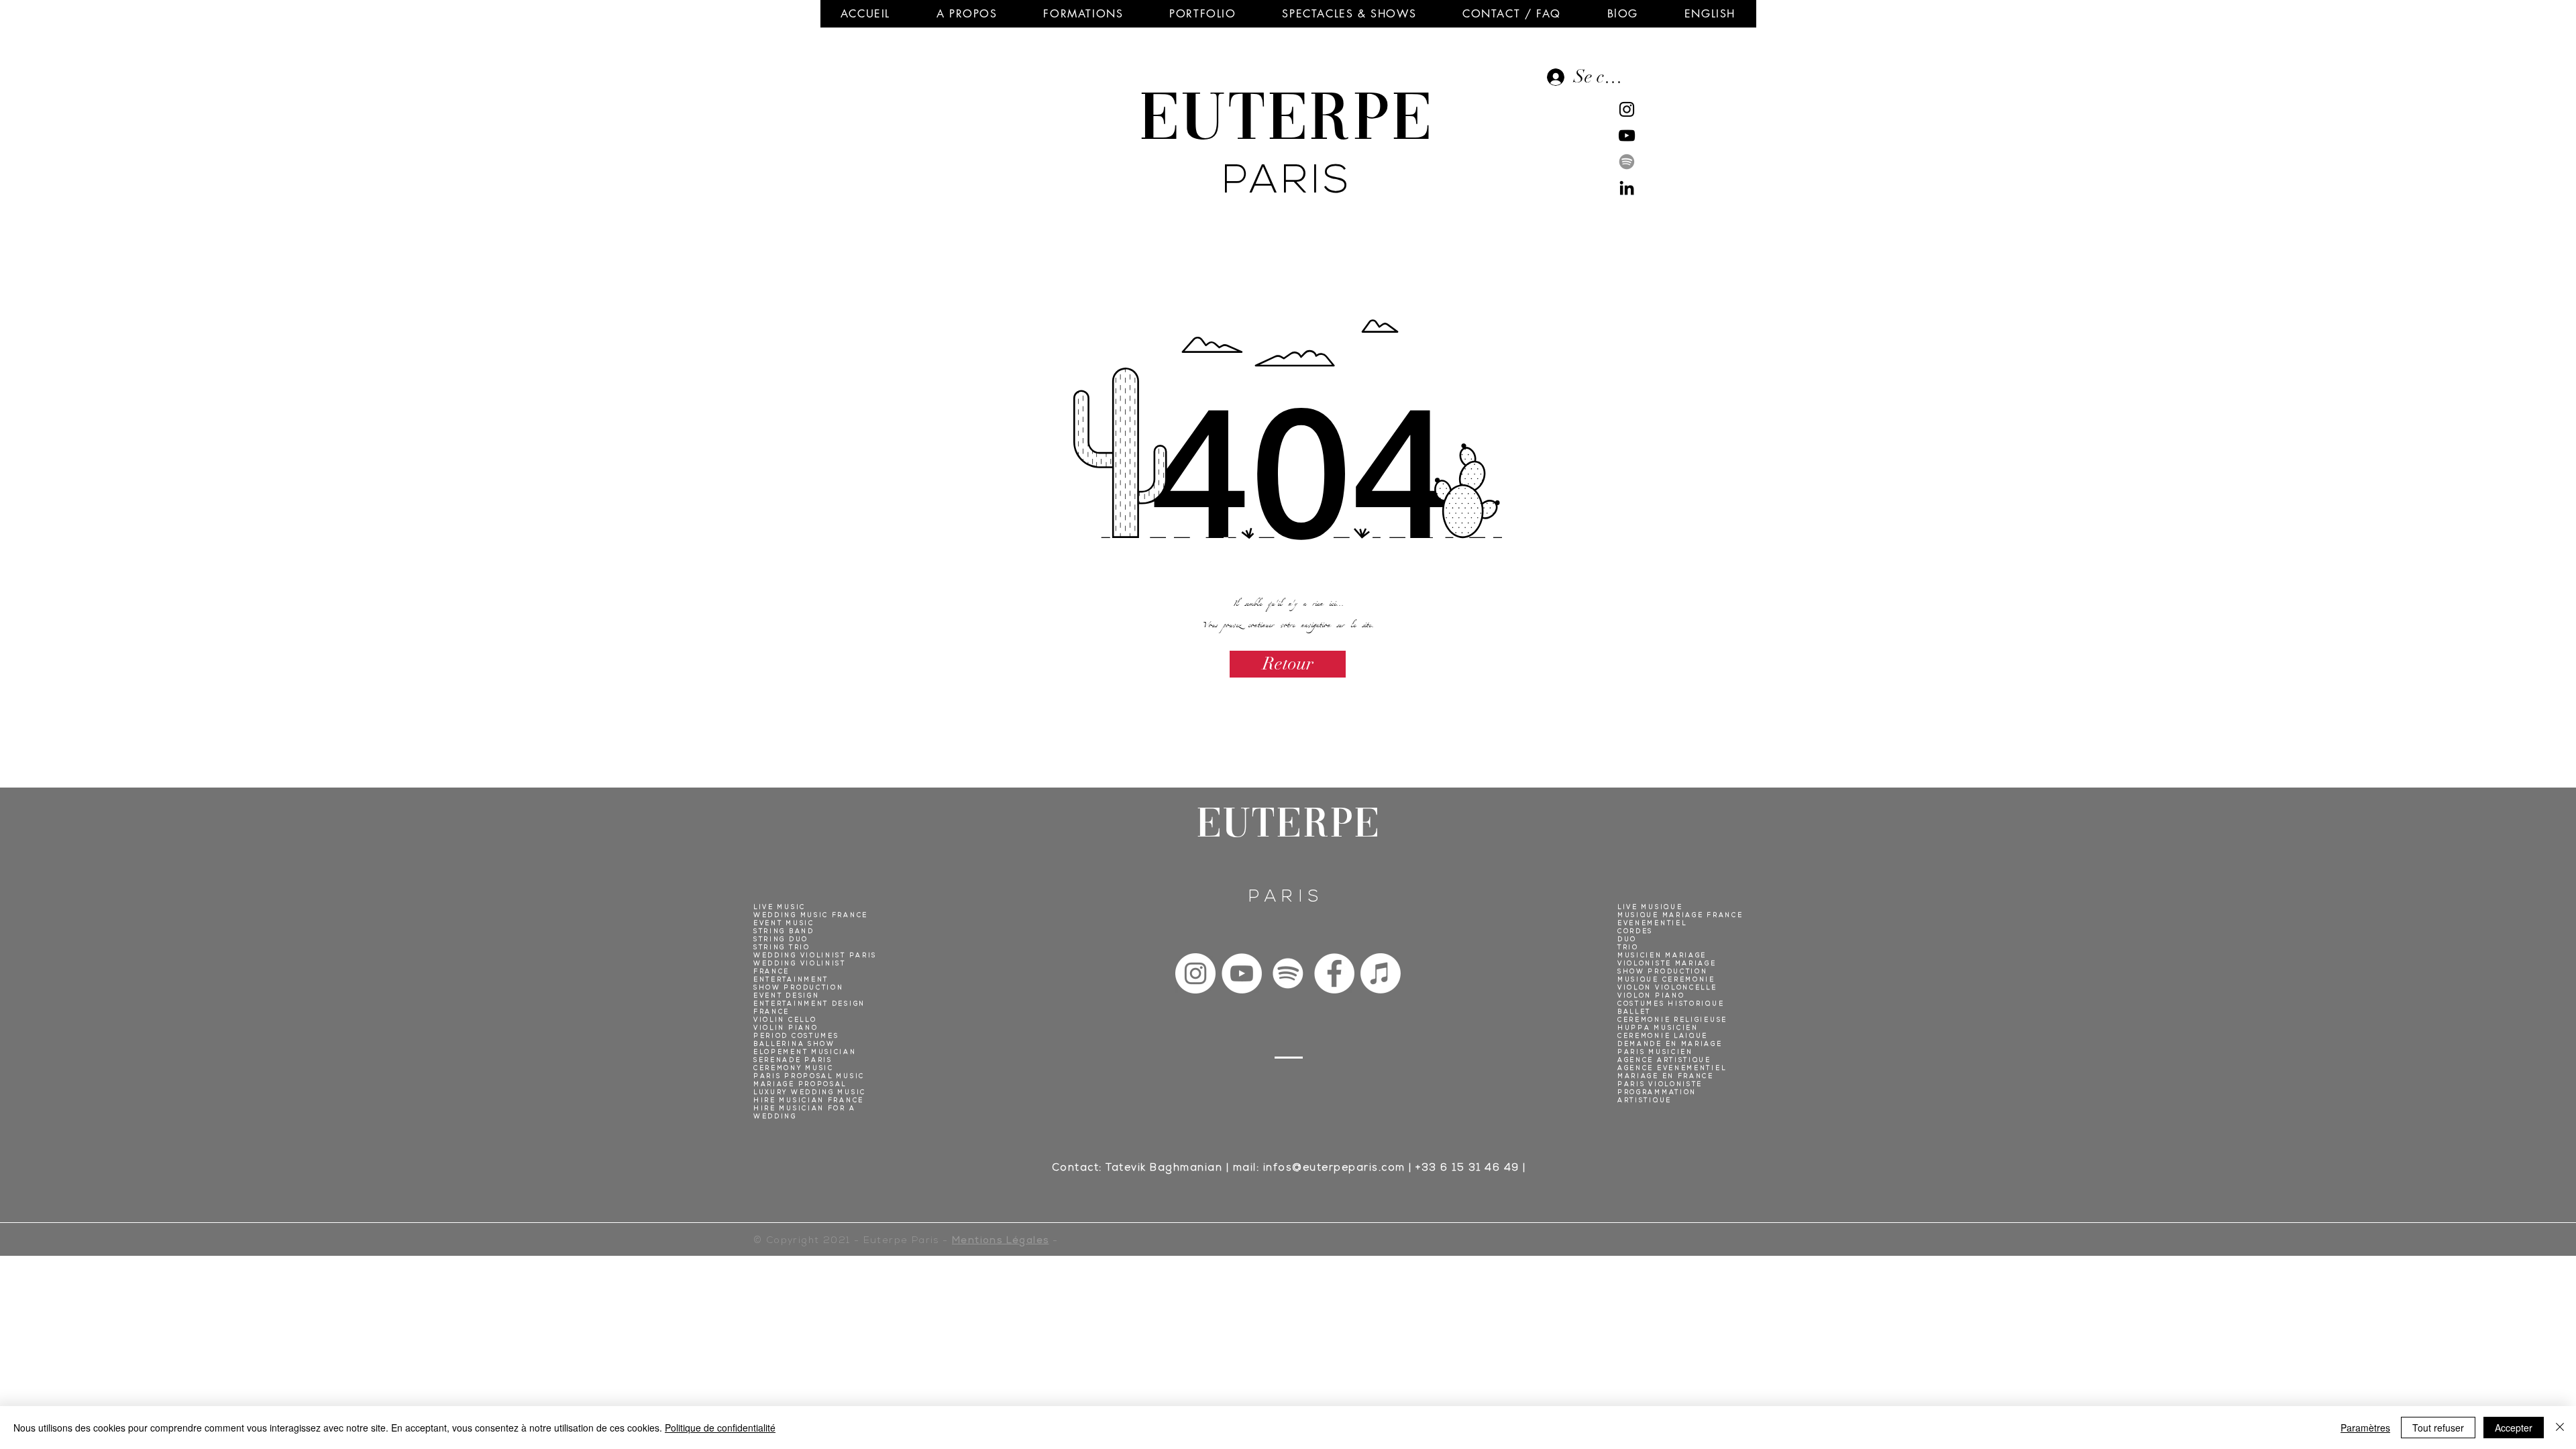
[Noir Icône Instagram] (1627, 109)
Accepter (2514, 1428)
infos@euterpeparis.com (1334, 1169)
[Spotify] (1627, 162)
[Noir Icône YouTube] (1627, 136)
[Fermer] (2560, 1428)
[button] (967, 14)
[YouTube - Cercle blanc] (1242, 973)
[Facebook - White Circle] (1334, 973)
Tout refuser (2438, 1428)
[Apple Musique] (1381, 973)
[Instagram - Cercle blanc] (1195, 973)
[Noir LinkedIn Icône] (1627, 188)
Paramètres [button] (2365, 1428)
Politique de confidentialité (720, 1428)
